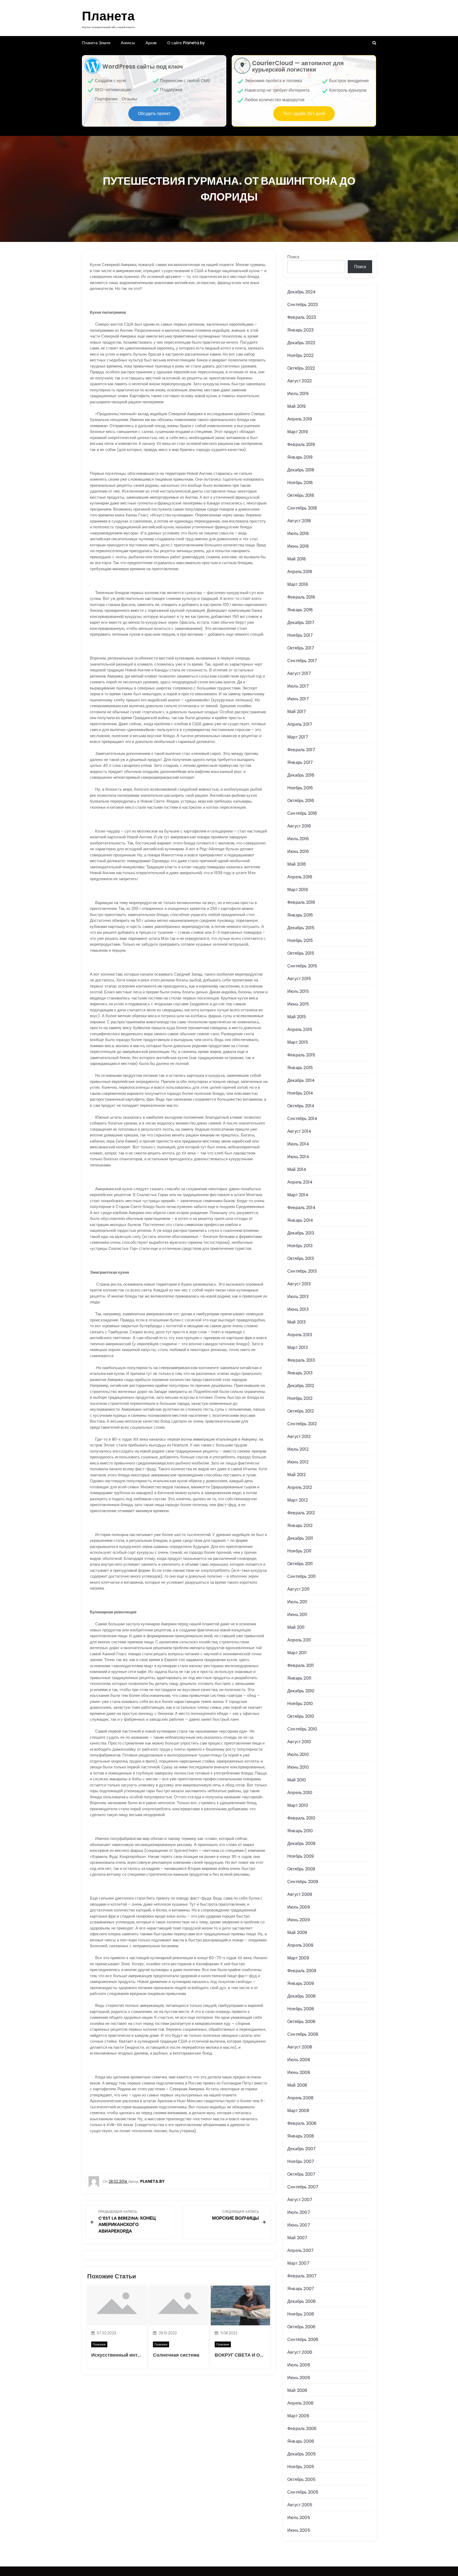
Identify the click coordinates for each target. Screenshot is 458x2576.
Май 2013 (297, 1322)
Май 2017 (297, 712)
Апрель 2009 (300, 1945)
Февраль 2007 (302, 2276)
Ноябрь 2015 (300, 940)
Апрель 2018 (300, 572)
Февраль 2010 (301, 1818)
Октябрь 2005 (301, 2479)
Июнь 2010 (298, 1767)
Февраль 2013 (301, 1360)
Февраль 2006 (302, 2429)
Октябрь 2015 (301, 953)
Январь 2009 (301, 1983)
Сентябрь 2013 (302, 1271)
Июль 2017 (298, 686)
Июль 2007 (299, 2212)
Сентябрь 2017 (302, 661)
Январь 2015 (300, 1068)
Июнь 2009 (299, 1920)
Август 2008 (300, 2047)
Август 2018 (299, 521)
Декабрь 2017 (301, 623)
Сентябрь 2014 (302, 1119)
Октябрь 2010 (301, 1716)
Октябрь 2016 (301, 801)
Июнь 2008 (299, 2072)
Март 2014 (298, 1195)
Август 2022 (300, 381)
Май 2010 (297, 1780)
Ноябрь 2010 (300, 1704)
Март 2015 (298, 1042)
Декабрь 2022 (301, 343)
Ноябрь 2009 (301, 1856)
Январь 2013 (300, 1373)
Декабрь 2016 (301, 775)
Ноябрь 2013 (300, 1246)
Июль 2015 (298, 991)
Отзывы (129, 99)
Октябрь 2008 (301, 2022)
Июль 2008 (299, 2060)
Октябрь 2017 (301, 648)
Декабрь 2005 (301, 2454)
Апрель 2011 (299, 1640)
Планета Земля (96, 43)
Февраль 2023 (302, 317)
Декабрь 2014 (301, 1080)
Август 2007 (300, 2200)
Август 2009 (300, 1894)
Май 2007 (297, 2238)
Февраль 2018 (301, 597)
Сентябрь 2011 (302, 1576)
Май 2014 (297, 1169)
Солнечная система (176, 2355)
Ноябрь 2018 (300, 483)
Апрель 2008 (300, 2098)
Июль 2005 (299, 2518)
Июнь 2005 (299, 2530)
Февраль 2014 (301, 1208)
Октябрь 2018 (301, 495)
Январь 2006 (301, 2441)
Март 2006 (298, 2416)
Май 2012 (297, 1475)
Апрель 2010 (300, 1793)
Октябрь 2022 (301, 368)
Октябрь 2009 (301, 1869)
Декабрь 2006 (301, 2301)
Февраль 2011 (301, 1665)
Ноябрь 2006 (301, 2314)
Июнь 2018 (298, 546)
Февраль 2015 (301, 1055)
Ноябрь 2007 (301, 2161)
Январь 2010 (300, 1831)
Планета (108, 16)
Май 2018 (297, 559)
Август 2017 (299, 673)
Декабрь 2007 (301, 2149)
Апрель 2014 (300, 1182)
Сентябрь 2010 (302, 1729)
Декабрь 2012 (301, 1386)
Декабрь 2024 (301, 292)
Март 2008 (298, 2111)
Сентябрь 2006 (303, 2340)
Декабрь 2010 (301, 1691)
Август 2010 (299, 1742)
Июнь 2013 (298, 1309)
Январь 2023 (300, 330)
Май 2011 (296, 1627)
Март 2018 (298, 584)
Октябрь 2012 (301, 1411)
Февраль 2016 (301, 902)
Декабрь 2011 (300, 1538)
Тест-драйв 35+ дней (304, 114)
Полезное (99, 2344)
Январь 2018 (300, 610)
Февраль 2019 (301, 444)
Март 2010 (298, 1805)
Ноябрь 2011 (299, 1551)
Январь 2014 (300, 1220)
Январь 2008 (301, 2136)
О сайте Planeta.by (186, 43)
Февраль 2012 (301, 1513)
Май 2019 (297, 406)
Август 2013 (299, 1284)
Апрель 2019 (300, 419)
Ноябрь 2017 (300, 635)
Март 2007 (298, 2263)
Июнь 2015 (298, 1004)
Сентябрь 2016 (302, 813)
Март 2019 (298, 432)
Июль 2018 (298, 534)
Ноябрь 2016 (300, 788)
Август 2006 (300, 2352)
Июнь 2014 (298, 1157)
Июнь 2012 (298, 1462)
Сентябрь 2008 (303, 2034)
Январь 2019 (300, 457)
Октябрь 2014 (301, 1106)
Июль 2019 (298, 394)
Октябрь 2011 (300, 1564)
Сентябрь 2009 (303, 1882)
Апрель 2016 (300, 877)
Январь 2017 (300, 762)
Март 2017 (298, 737)
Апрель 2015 (300, 1030)
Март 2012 (298, 1500)
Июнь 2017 (298, 699)
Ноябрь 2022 (300, 355)
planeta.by (152, 2181)
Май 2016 (297, 864)
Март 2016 (298, 890)
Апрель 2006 (300, 2403)
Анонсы (128, 43)
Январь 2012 (300, 1526)
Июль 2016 (298, 839)
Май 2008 (297, 2085)
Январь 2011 (299, 1678)
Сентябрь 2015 (302, 966)
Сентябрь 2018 (302, 508)
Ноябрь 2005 (301, 2467)
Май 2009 (297, 1933)
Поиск (293, 257)
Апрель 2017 (300, 724)
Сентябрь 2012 (302, 1424)
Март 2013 (298, 1347)
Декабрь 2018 (301, 470)
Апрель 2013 (300, 1335)
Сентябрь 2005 (303, 2492)
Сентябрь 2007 (303, 2187)
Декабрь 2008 (301, 1996)
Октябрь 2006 (301, 2327)
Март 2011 (297, 1653)
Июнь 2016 (298, 851)
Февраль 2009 (302, 1971)
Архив (151, 43)
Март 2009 (298, 1958)
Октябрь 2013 (301, 1258)
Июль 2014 (298, 1144)
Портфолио (106, 99)
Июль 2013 (298, 1297)
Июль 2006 (299, 2365)
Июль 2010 (298, 1754)
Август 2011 (298, 1589)
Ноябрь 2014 (300, 1093)
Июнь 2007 (299, 2225)
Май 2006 (297, 2390)
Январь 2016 (300, 915)
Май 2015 (297, 1017)
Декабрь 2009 (301, 1844)
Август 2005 (300, 2505)
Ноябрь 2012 (300, 1398)
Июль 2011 (297, 1602)
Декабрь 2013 (301, 1233)
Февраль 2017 (301, 750)
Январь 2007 (301, 2289)
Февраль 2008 (302, 2123)
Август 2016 (299, 826)
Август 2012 (299, 1437)
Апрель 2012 (300, 1487)
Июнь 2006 (299, 2378)
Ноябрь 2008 (301, 2009)
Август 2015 (299, 979)
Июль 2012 (298, 1449)
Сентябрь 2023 (303, 305)
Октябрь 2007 (301, 2174)
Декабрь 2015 (301, 928)
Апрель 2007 (300, 2250)
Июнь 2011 (297, 1615)
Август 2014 (299, 1131)
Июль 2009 (299, 1907)
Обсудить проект (154, 114)
